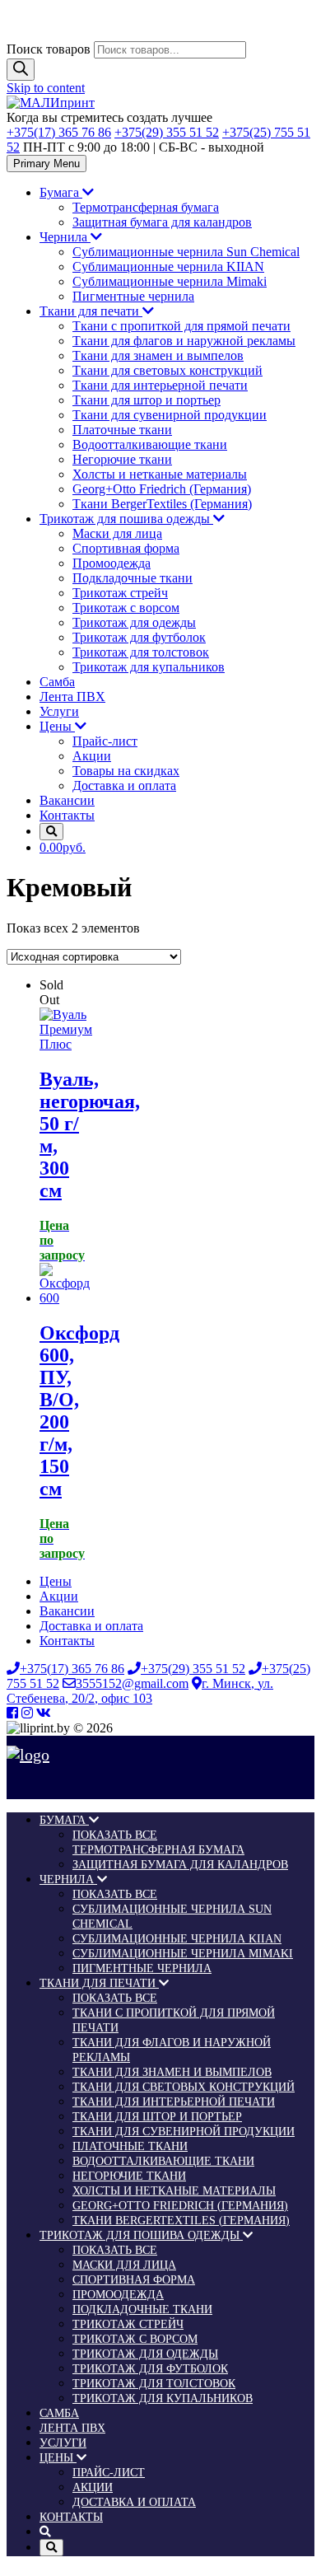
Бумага (61, 192)
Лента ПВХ (72, 697)
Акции (92, 756)
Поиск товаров (49, 49)
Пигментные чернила (133, 296)
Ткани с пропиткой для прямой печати (181, 326)
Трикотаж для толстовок (141, 652)
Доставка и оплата (124, 785)
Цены (57, 726)
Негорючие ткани (122, 459)
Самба (57, 682)
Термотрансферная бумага (146, 207)
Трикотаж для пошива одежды (126, 519)
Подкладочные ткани (133, 578)
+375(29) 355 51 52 (167, 132)
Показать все (115, 1835)
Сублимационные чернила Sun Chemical (186, 252)
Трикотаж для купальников (149, 667)
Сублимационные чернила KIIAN (168, 266)
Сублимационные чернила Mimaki (170, 281)
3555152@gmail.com (132, 1683)
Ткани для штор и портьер (147, 400)
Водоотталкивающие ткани (150, 444)
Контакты (67, 815)
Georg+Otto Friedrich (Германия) (162, 489)
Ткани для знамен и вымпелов (158, 355)
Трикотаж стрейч (120, 593)
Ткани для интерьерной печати (160, 385)
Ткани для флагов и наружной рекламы (184, 341)
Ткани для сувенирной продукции (170, 415)
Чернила (65, 237)
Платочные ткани (122, 430)
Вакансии (67, 800)
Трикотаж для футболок (139, 637)
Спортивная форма (126, 548)
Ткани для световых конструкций (167, 370)
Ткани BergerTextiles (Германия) (162, 504)
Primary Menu (47, 164)
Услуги (59, 711)
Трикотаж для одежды (134, 622)
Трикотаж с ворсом (126, 608)
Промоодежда (112, 563)
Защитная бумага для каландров (162, 222)
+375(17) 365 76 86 (59, 132)
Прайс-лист (105, 741)
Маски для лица (117, 533)
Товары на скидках (126, 771)
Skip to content (46, 88)
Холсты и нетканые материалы (160, 474)
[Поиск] (21, 70)
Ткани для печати (91, 311)
